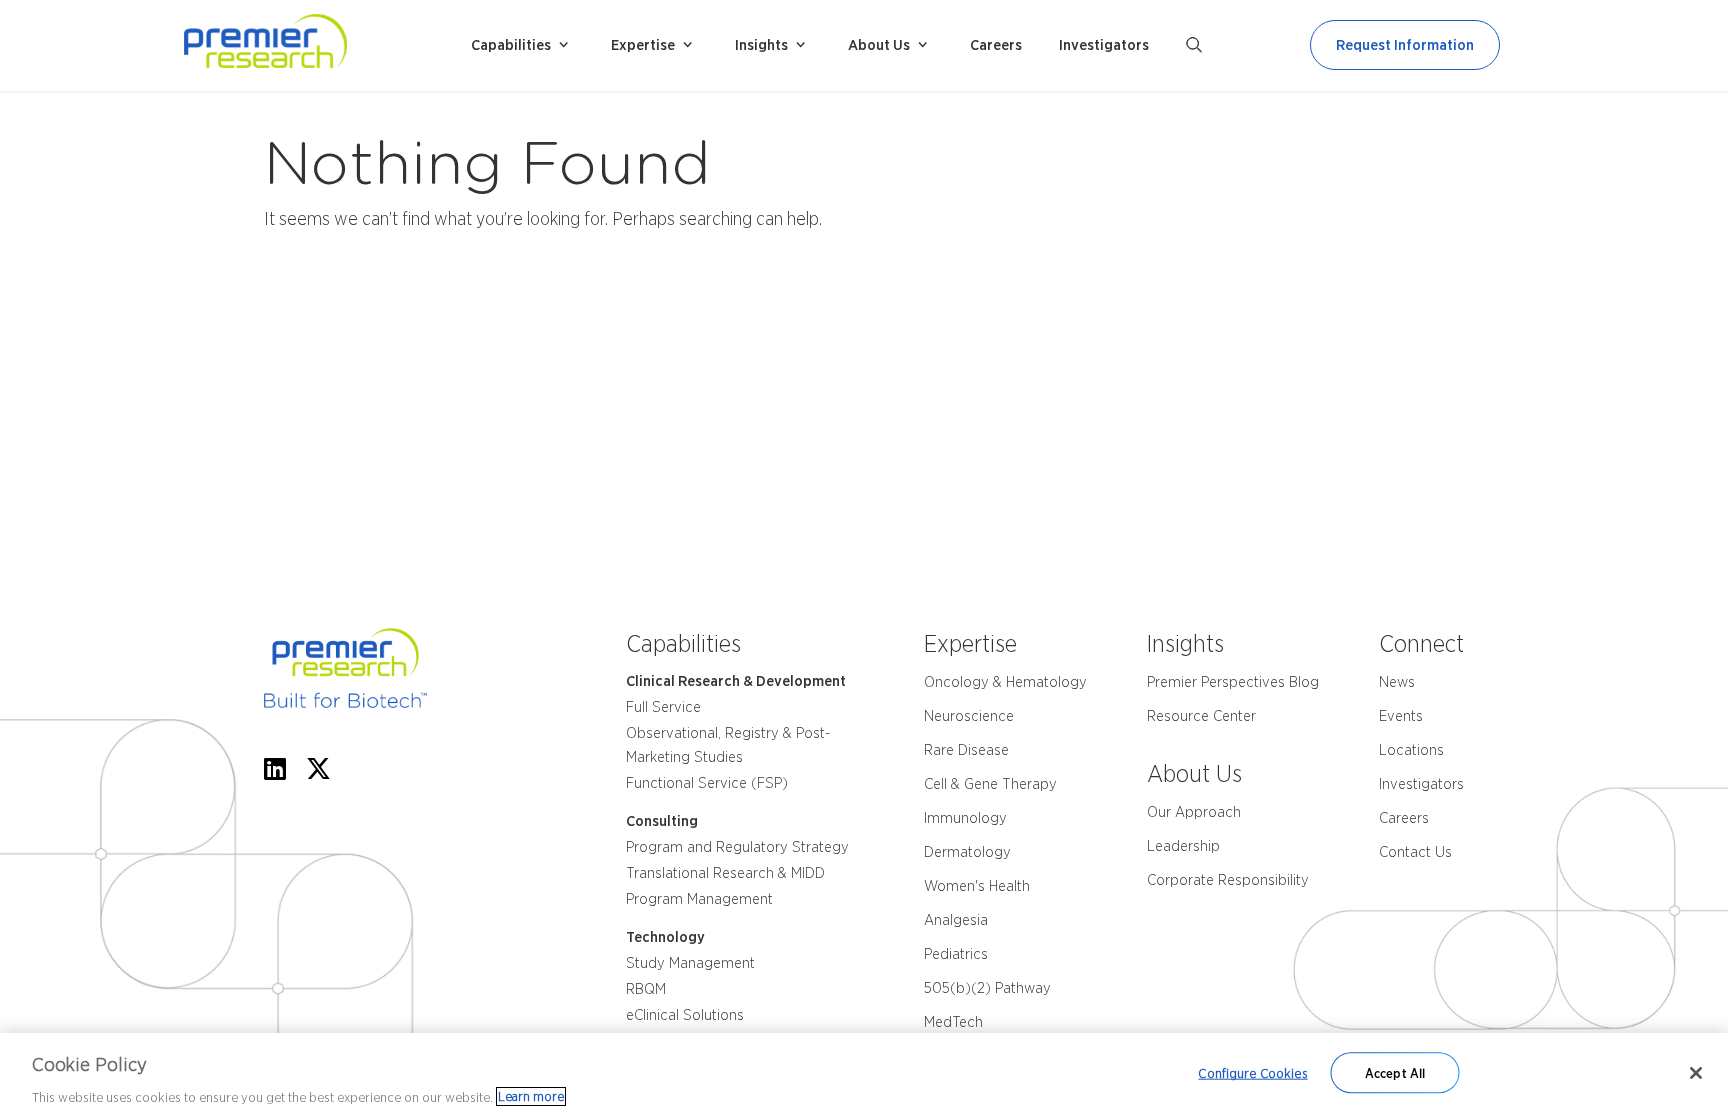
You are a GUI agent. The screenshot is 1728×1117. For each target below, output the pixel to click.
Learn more (531, 1096)
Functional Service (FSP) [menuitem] (707, 783)
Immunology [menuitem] (965, 818)
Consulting (662, 821)
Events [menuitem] (1401, 716)
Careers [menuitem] (996, 45)
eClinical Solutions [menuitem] (685, 1015)
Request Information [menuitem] (1405, 45)
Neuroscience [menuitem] (969, 716)
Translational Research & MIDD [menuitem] (725, 873)
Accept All (1395, 1072)
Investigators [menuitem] (1104, 45)
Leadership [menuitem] (1183, 846)
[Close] (1696, 1073)
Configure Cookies (1252, 1072)
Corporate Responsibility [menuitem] (1228, 880)
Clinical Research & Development (736, 681)
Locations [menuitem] (1411, 750)
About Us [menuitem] (879, 45)
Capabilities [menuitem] (511, 45)
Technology (665, 937)
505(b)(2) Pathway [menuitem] (987, 988)
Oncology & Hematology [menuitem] (1005, 682)
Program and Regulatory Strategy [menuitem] (737, 847)
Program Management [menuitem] (699, 899)
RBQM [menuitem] (646, 989)
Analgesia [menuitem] (956, 920)
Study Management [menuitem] (690, 963)
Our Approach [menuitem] (1194, 812)
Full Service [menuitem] (663, 707)
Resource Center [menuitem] (1201, 716)
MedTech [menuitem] (953, 1022)
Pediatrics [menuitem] (956, 954)
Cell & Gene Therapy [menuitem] (990, 784)
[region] (864, 1075)
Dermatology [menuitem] (967, 852)
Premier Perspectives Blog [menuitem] (1233, 682)
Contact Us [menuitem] (1415, 852)
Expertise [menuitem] (643, 45)
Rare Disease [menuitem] (966, 750)
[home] (319, 45)
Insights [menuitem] (761, 45)
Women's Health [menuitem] (977, 886)
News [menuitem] (1397, 682)
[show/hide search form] (1194, 45)
